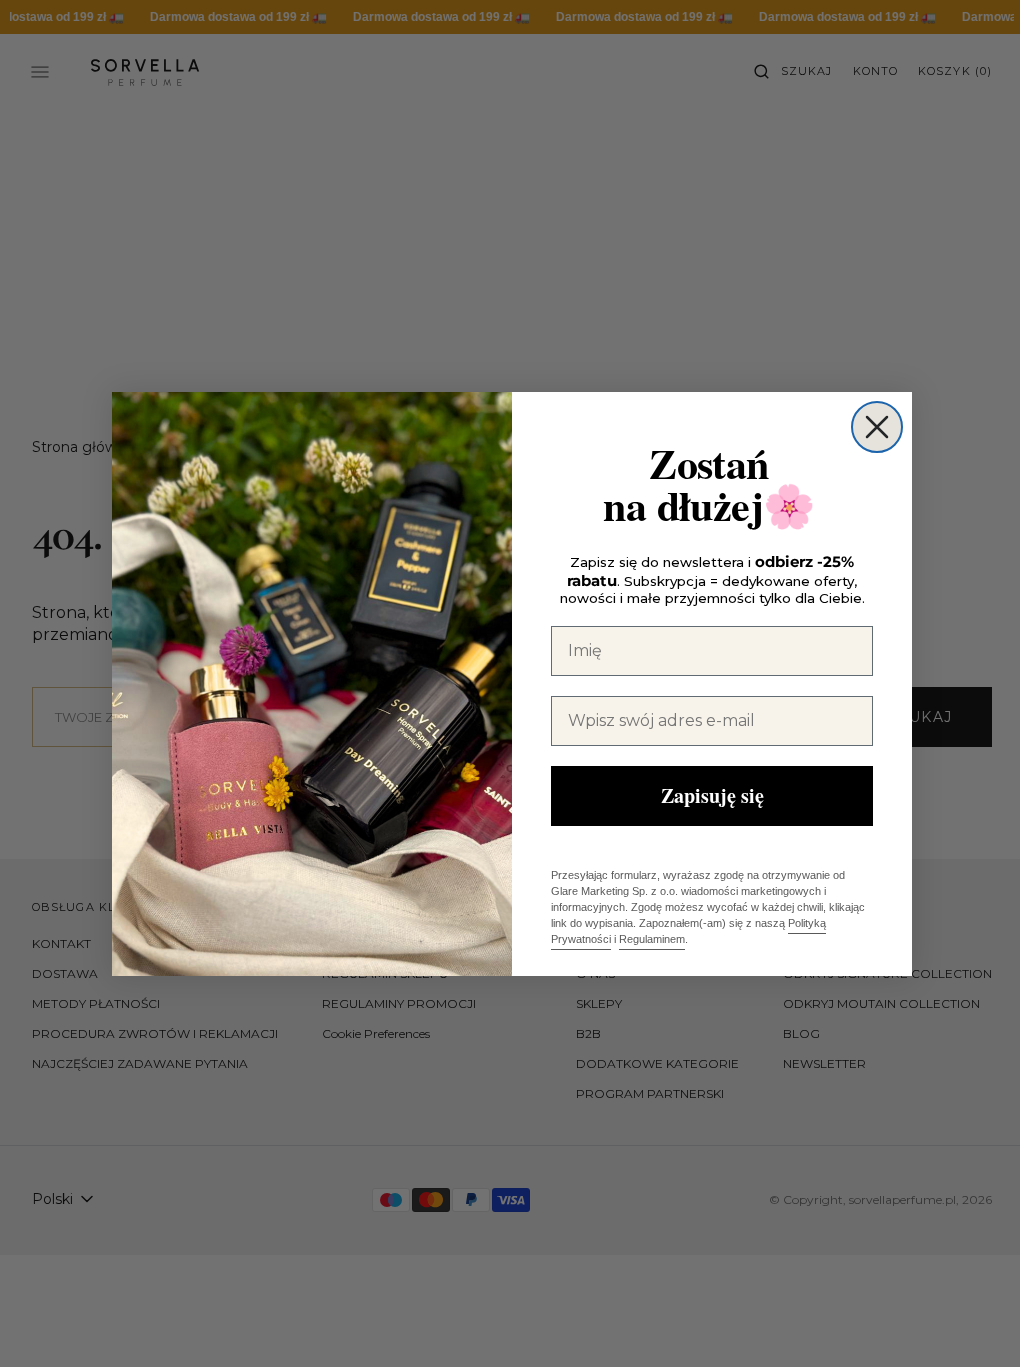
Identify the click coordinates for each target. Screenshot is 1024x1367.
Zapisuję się (704, 795)
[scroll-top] (963, 1321)
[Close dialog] (870, 427)
